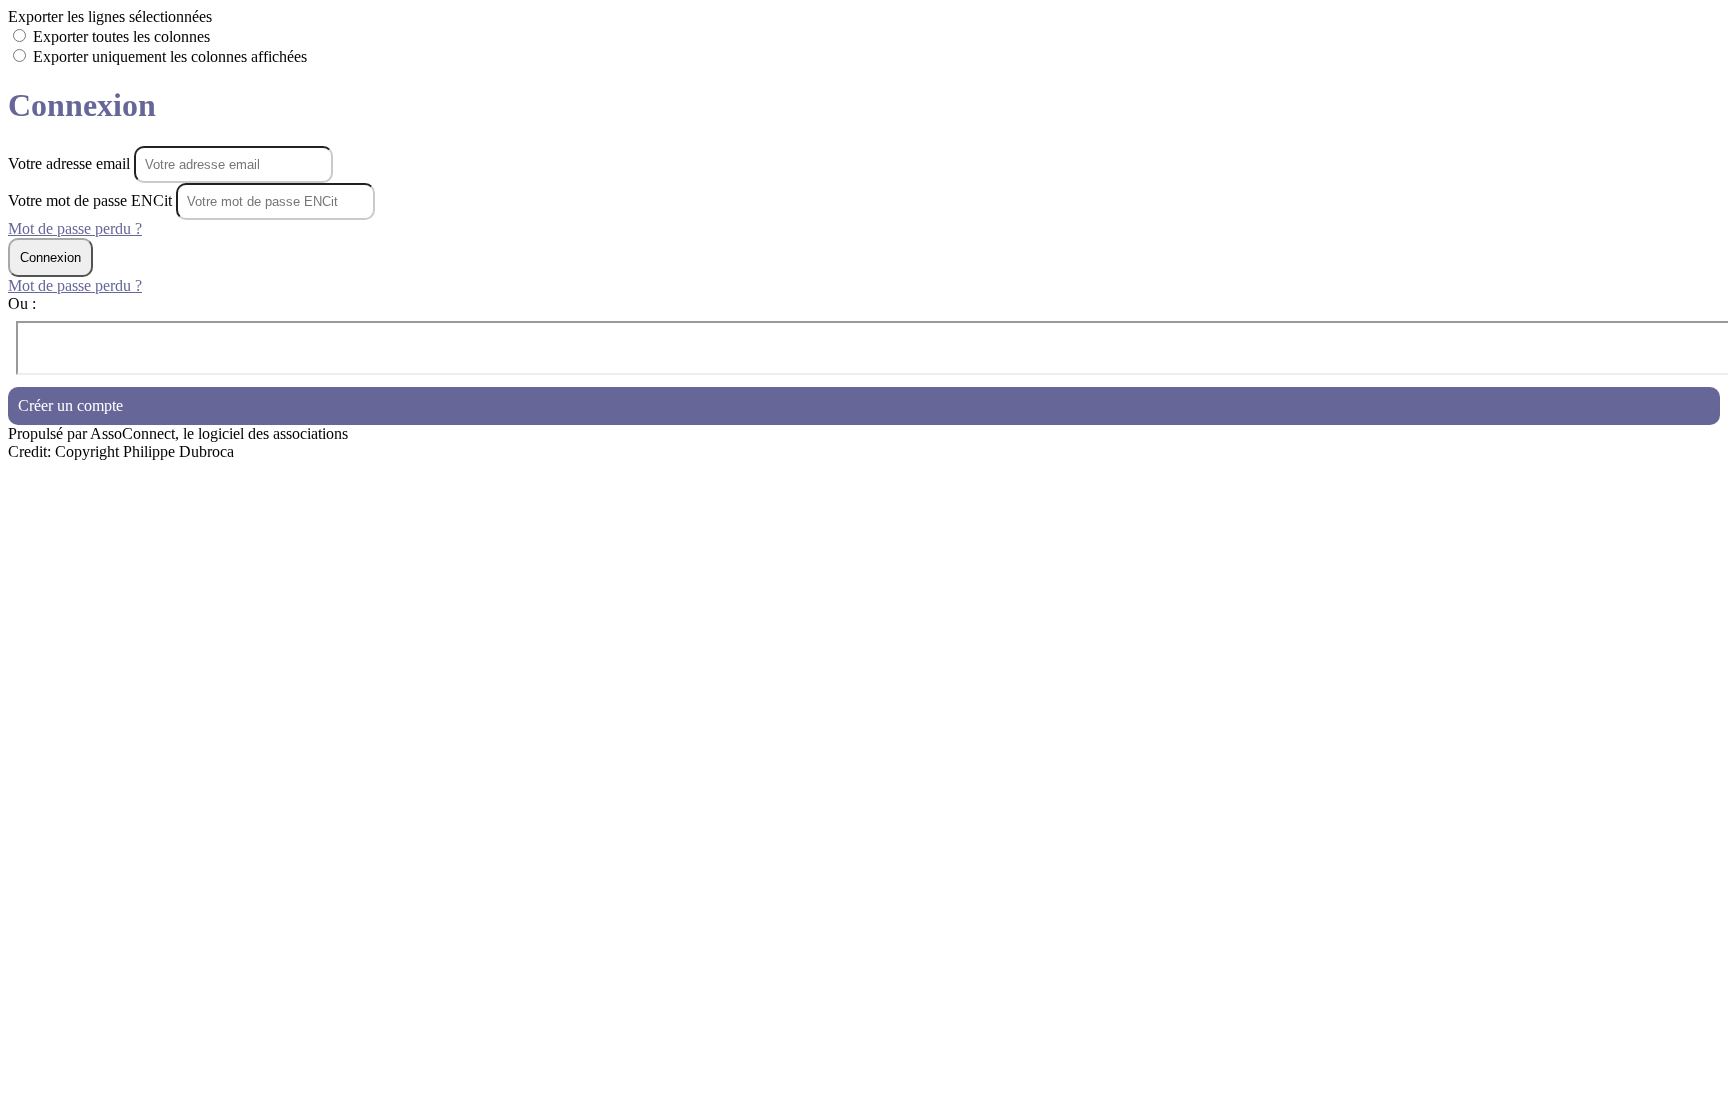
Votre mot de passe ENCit (90, 200)
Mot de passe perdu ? (75, 228)
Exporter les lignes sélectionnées (110, 16)
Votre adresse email (71, 163)
